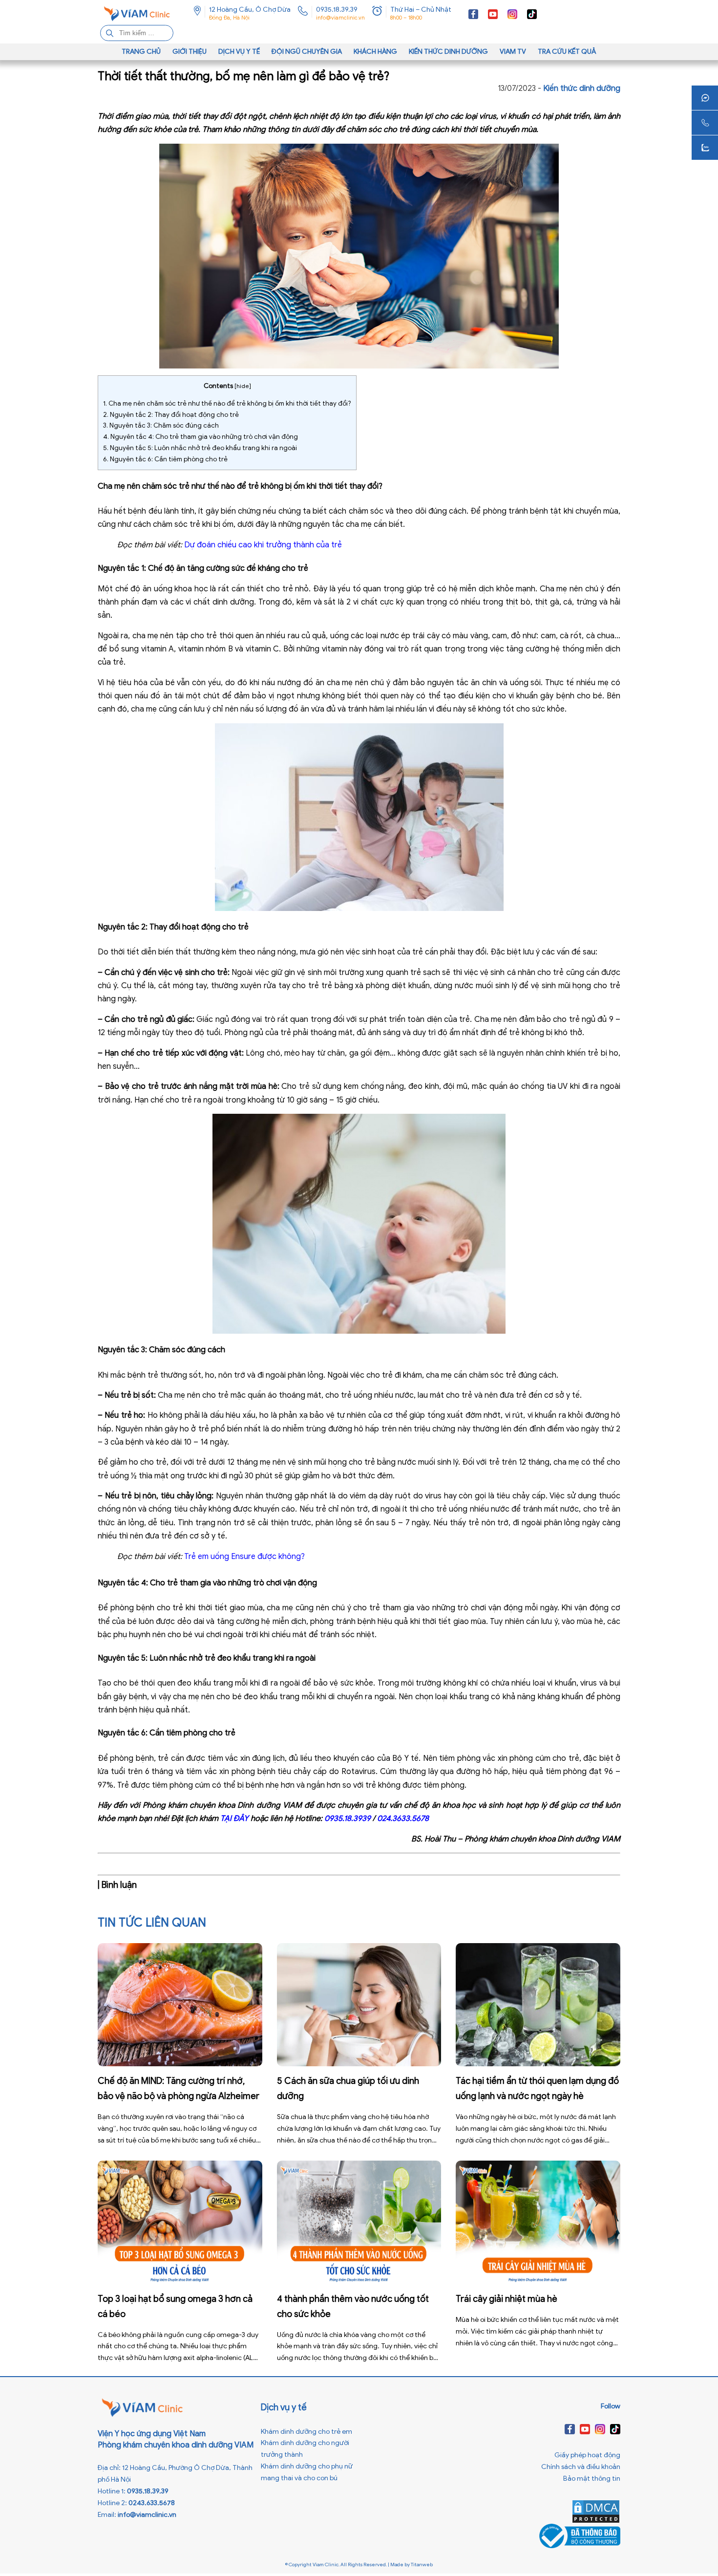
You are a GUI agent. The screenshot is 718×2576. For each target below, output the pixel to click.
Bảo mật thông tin (592, 2479)
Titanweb (422, 2565)
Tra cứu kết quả (567, 52)
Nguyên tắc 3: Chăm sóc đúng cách (161, 425)
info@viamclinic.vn (340, 18)
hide (243, 386)
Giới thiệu (190, 52)
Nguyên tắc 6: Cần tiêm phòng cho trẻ (165, 459)
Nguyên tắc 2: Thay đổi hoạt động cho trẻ (171, 415)
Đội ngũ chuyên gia (307, 52)
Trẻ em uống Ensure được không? (244, 1557)
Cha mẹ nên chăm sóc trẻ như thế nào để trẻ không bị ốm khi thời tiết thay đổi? (227, 403)
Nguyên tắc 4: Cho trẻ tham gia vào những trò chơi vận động (201, 437)
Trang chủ (141, 52)
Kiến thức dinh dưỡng (448, 52)
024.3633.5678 (403, 1818)
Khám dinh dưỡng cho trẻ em (306, 2432)
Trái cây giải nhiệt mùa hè (507, 2299)
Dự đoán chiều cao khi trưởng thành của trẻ (263, 545)
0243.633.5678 (152, 2503)
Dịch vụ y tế (239, 52)
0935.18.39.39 (337, 10)
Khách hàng (375, 52)
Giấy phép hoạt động (587, 2455)
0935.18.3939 (348, 1818)
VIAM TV (513, 52)
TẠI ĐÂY (234, 1818)
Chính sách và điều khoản (581, 2467)
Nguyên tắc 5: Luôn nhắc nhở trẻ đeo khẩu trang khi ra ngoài (200, 448)
